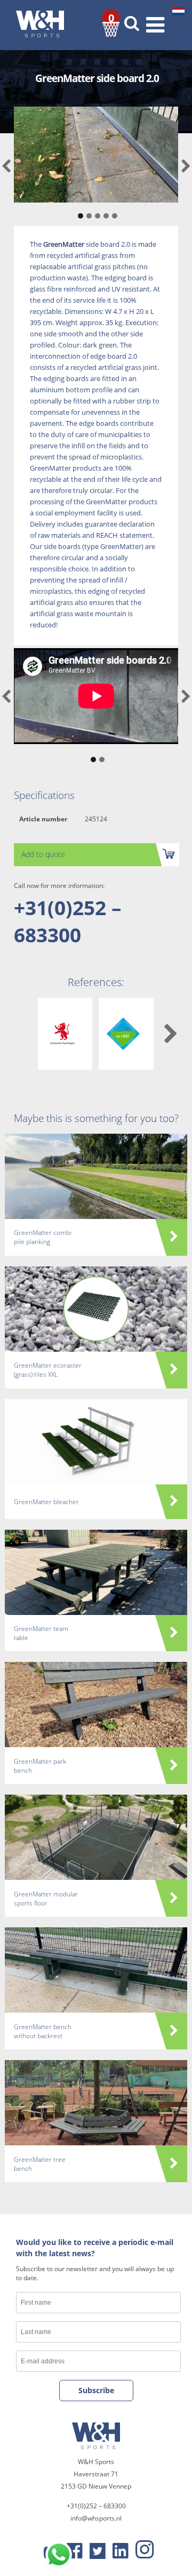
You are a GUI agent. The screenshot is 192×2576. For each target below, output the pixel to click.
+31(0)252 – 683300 (68, 921)
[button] (79, 211)
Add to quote (43, 854)
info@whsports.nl (96, 2518)
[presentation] (6, 167)
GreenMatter (64, 244)
